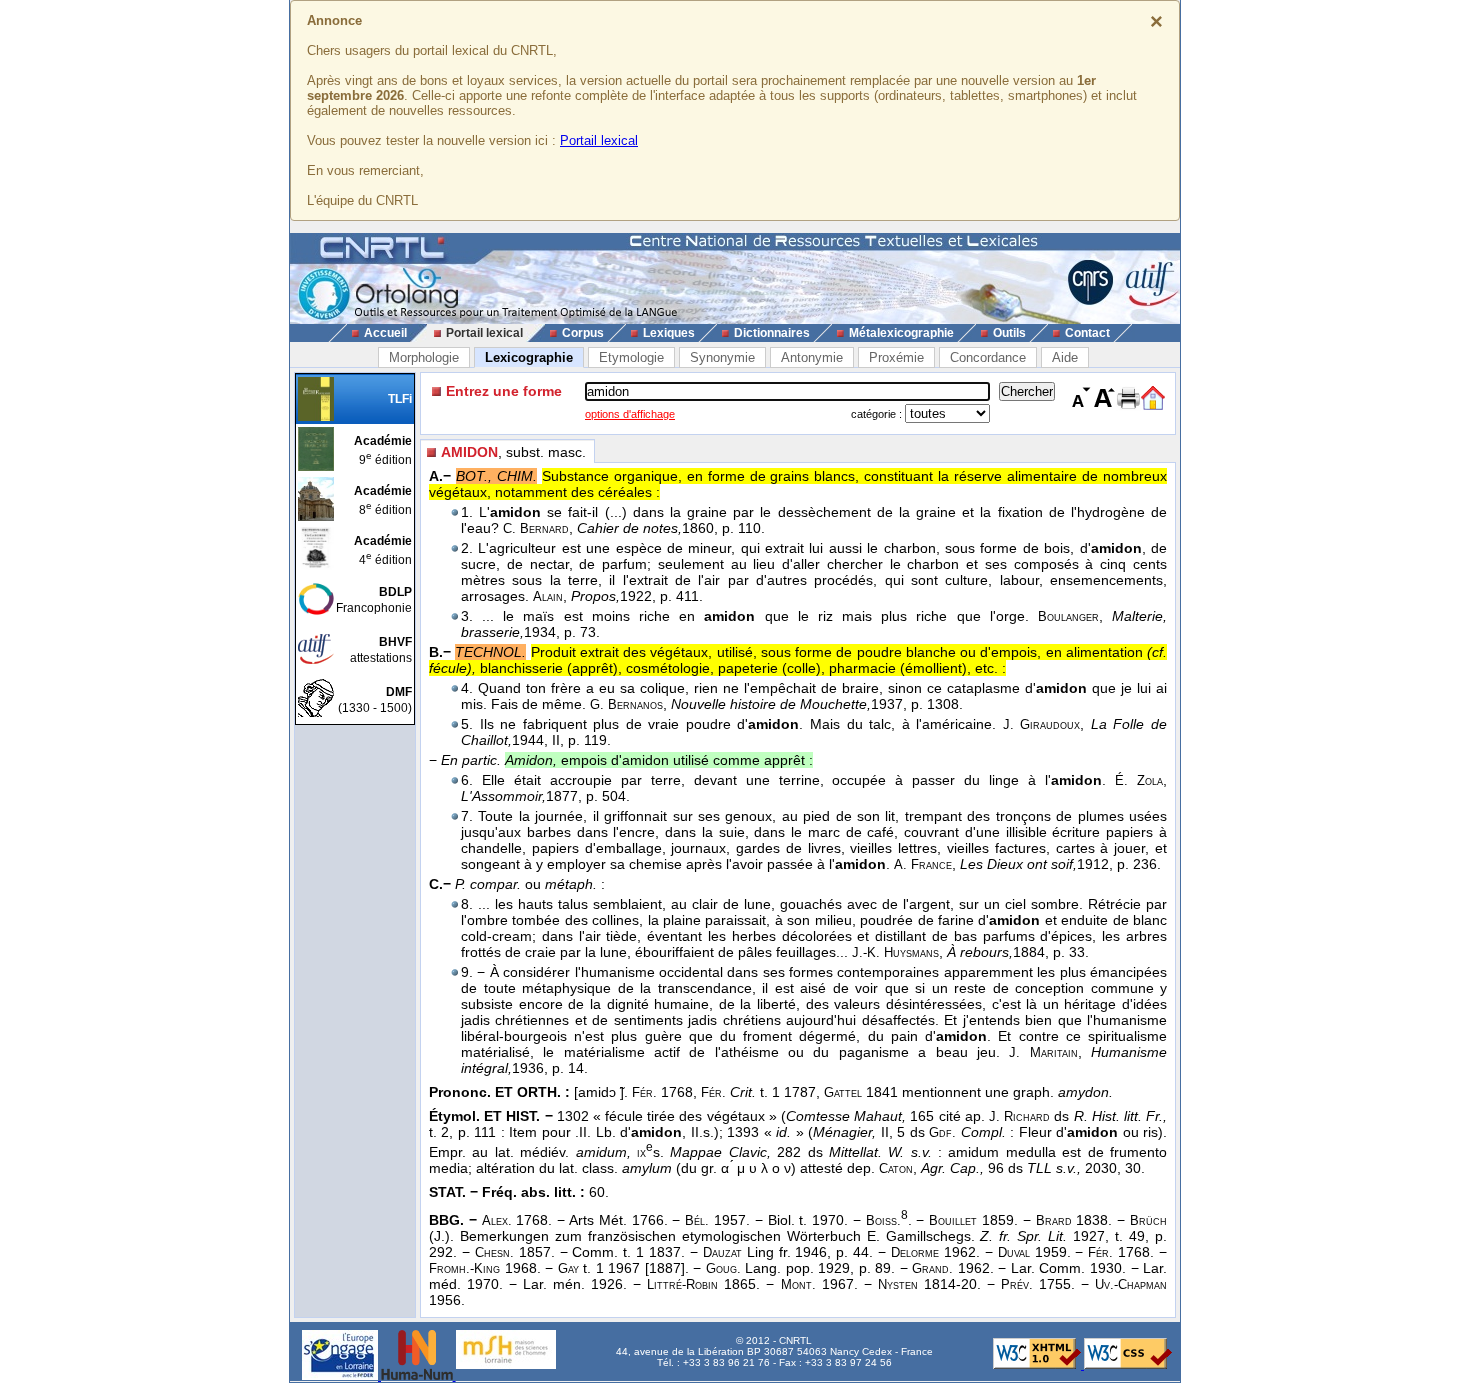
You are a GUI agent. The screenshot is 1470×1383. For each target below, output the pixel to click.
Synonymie (722, 357)
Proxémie (896, 357)
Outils (1009, 333)
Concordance (988, 357)
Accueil (385, 333)
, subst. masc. (513, 452)
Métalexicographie (901, 333)
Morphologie (424, 357)
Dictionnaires (772, 333)
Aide (1065, 357)
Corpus (583, 333)
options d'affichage (630, 414)
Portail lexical (599, 140)
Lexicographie (529, 357)
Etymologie (631, 357)
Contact (1087, 333)
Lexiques (669, 333)
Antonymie (812, 357)
